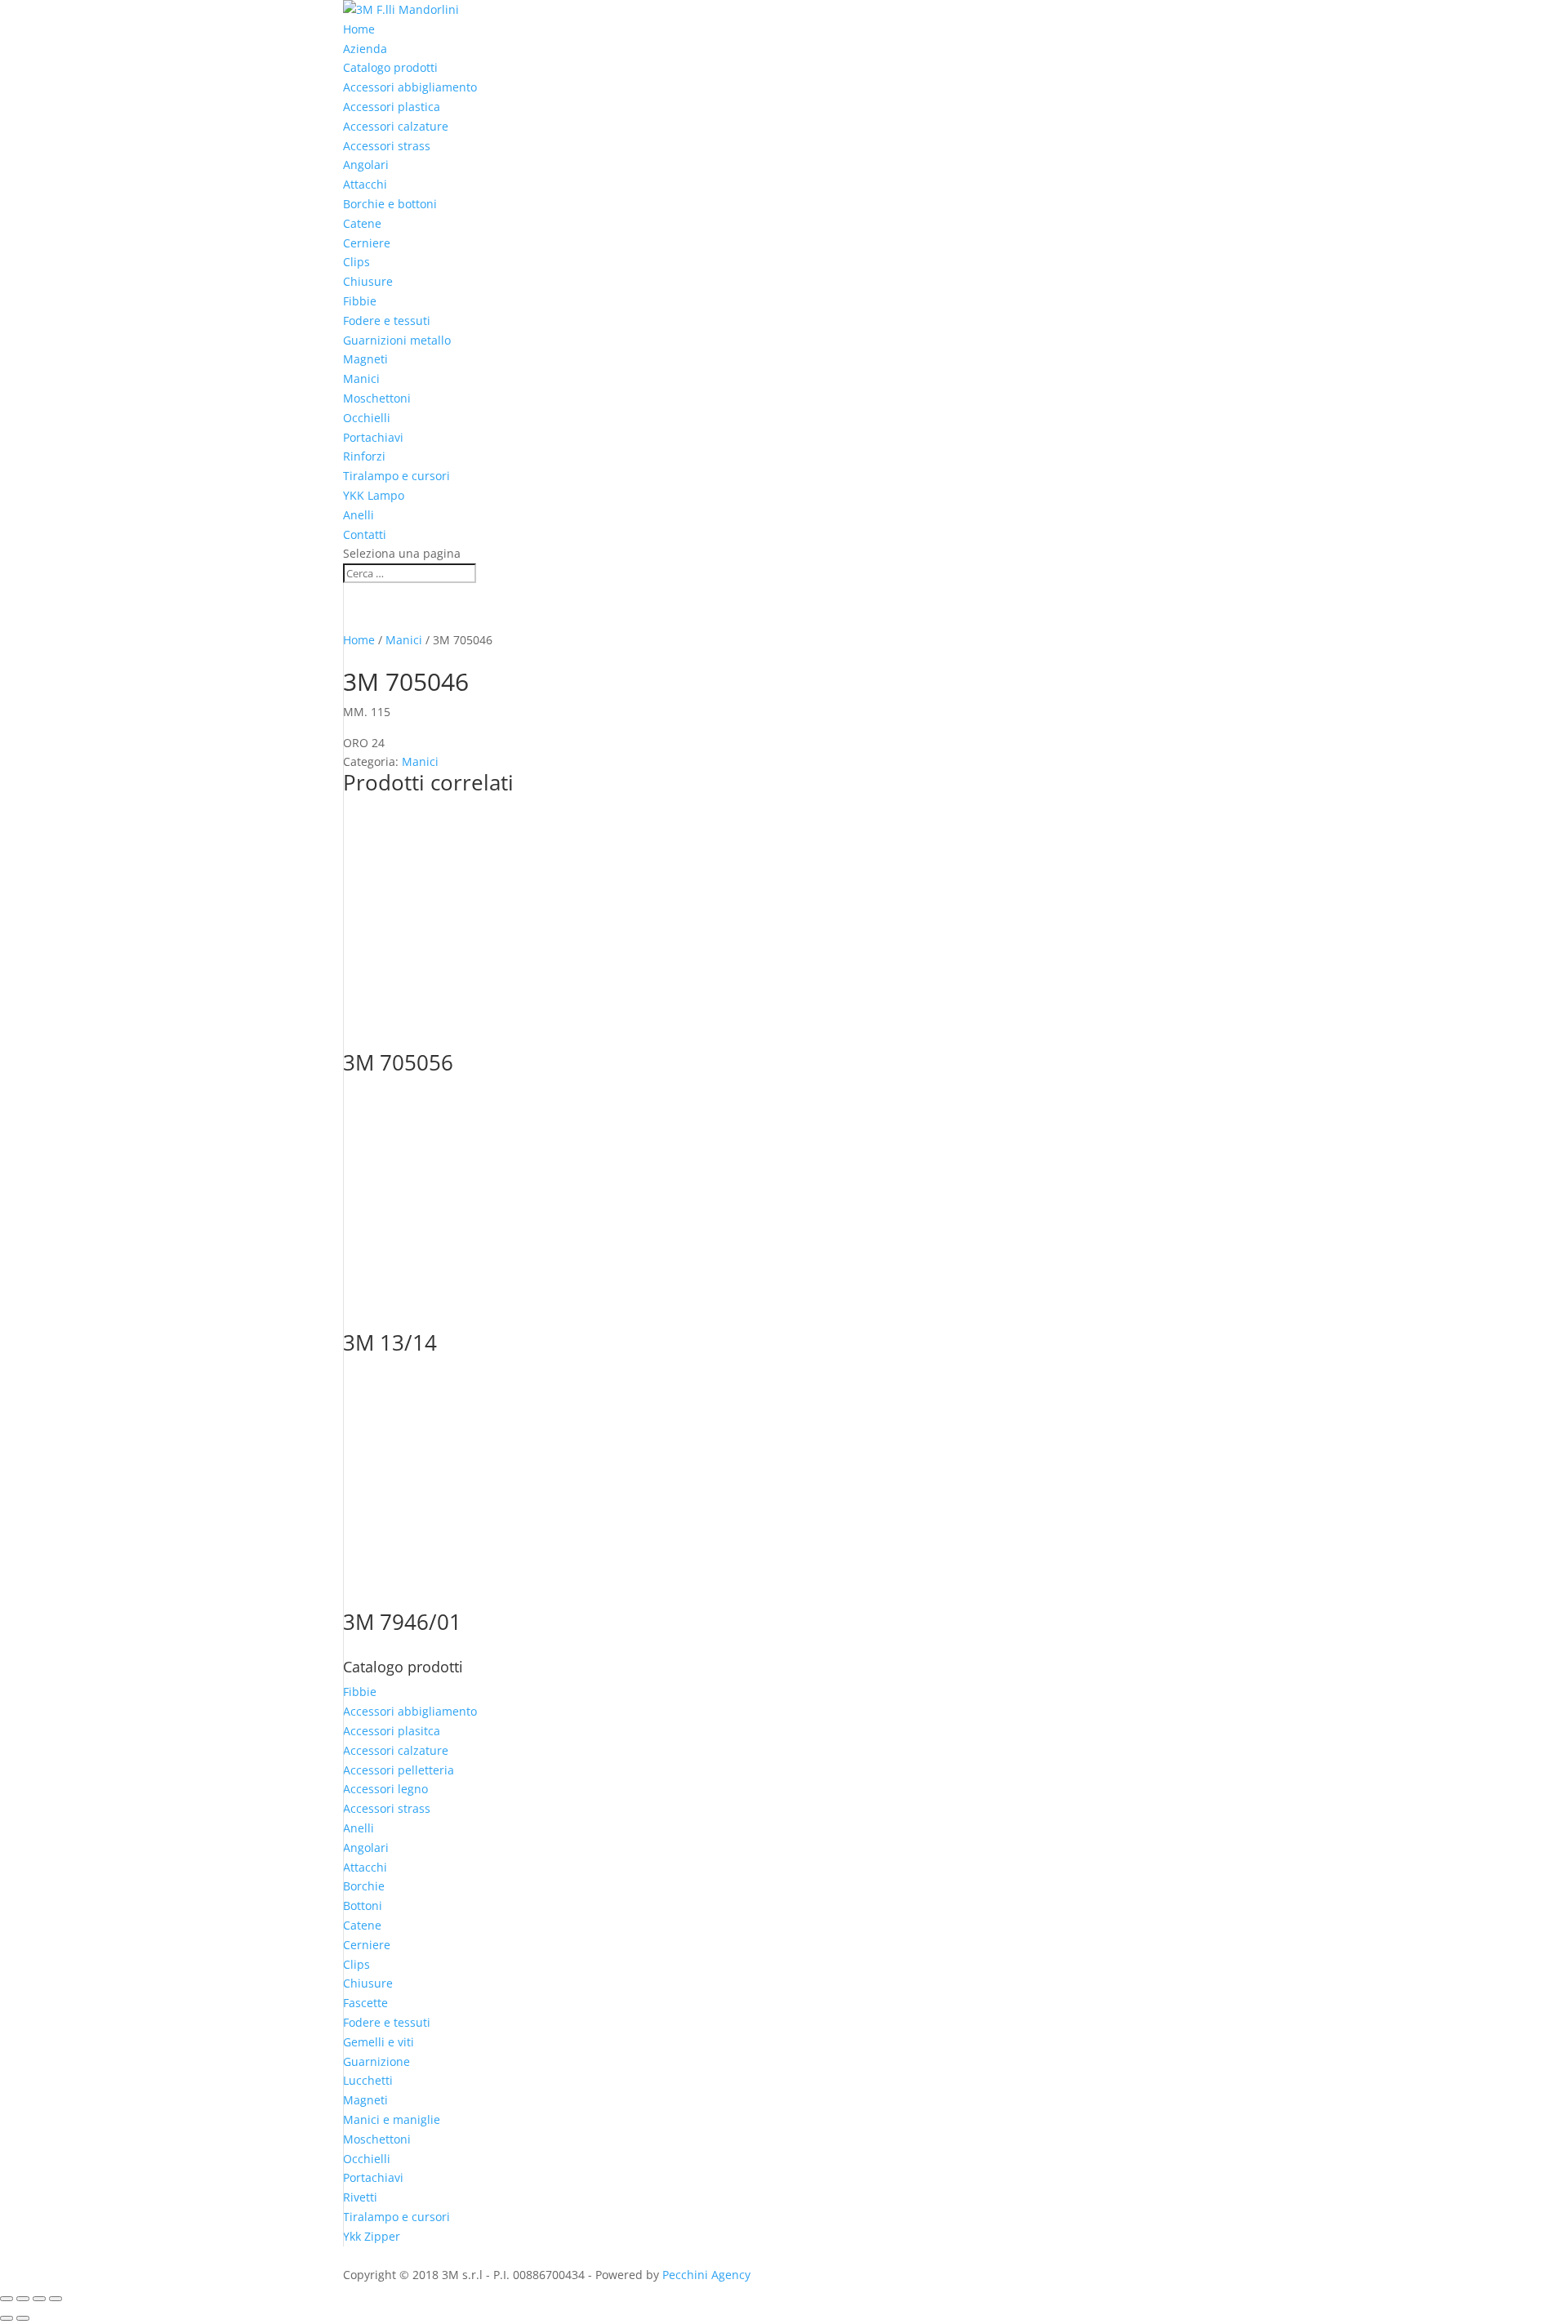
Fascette (365, 2003)
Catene (362, 223)
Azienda (365, 49)
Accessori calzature (396, 126)
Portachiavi (373, 437)
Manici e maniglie (392, 2119)
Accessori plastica (392, 107)
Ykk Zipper (372, 2236)
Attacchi (365, 184)
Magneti (365, 359)
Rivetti (360, 2197)
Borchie (364, 1886)
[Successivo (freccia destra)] (23, 2318)
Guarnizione (376, 2061)
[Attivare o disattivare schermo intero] (23, 2299)
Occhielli (367, 418)
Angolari (366, 165)
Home (359, 29)
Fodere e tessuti (387, 321)
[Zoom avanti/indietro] (7, 2299)
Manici (361, 378)
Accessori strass (387, 146)
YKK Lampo (374, 495)
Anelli (359, 515)
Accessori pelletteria (399, 1770)
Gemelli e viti (379, 2042)
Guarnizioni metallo (397, 340)
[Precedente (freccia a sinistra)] (7, 2318)
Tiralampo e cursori (396, 476)
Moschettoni (377, 398)
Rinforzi (364, 456)
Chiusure (368, 281)
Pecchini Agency (706, 2275)
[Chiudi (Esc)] (56, 2299)
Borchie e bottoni (390, 204)
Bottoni (363, 1906)
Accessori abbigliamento (410, 87)
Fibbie (360, 301)
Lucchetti (368, 2080)
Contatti (365, 534)
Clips (356, 262)
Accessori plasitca (392, 1731)
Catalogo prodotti (390, 67)
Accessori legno (385, 1789)
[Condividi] (39, 2299)
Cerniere (367, 243)
